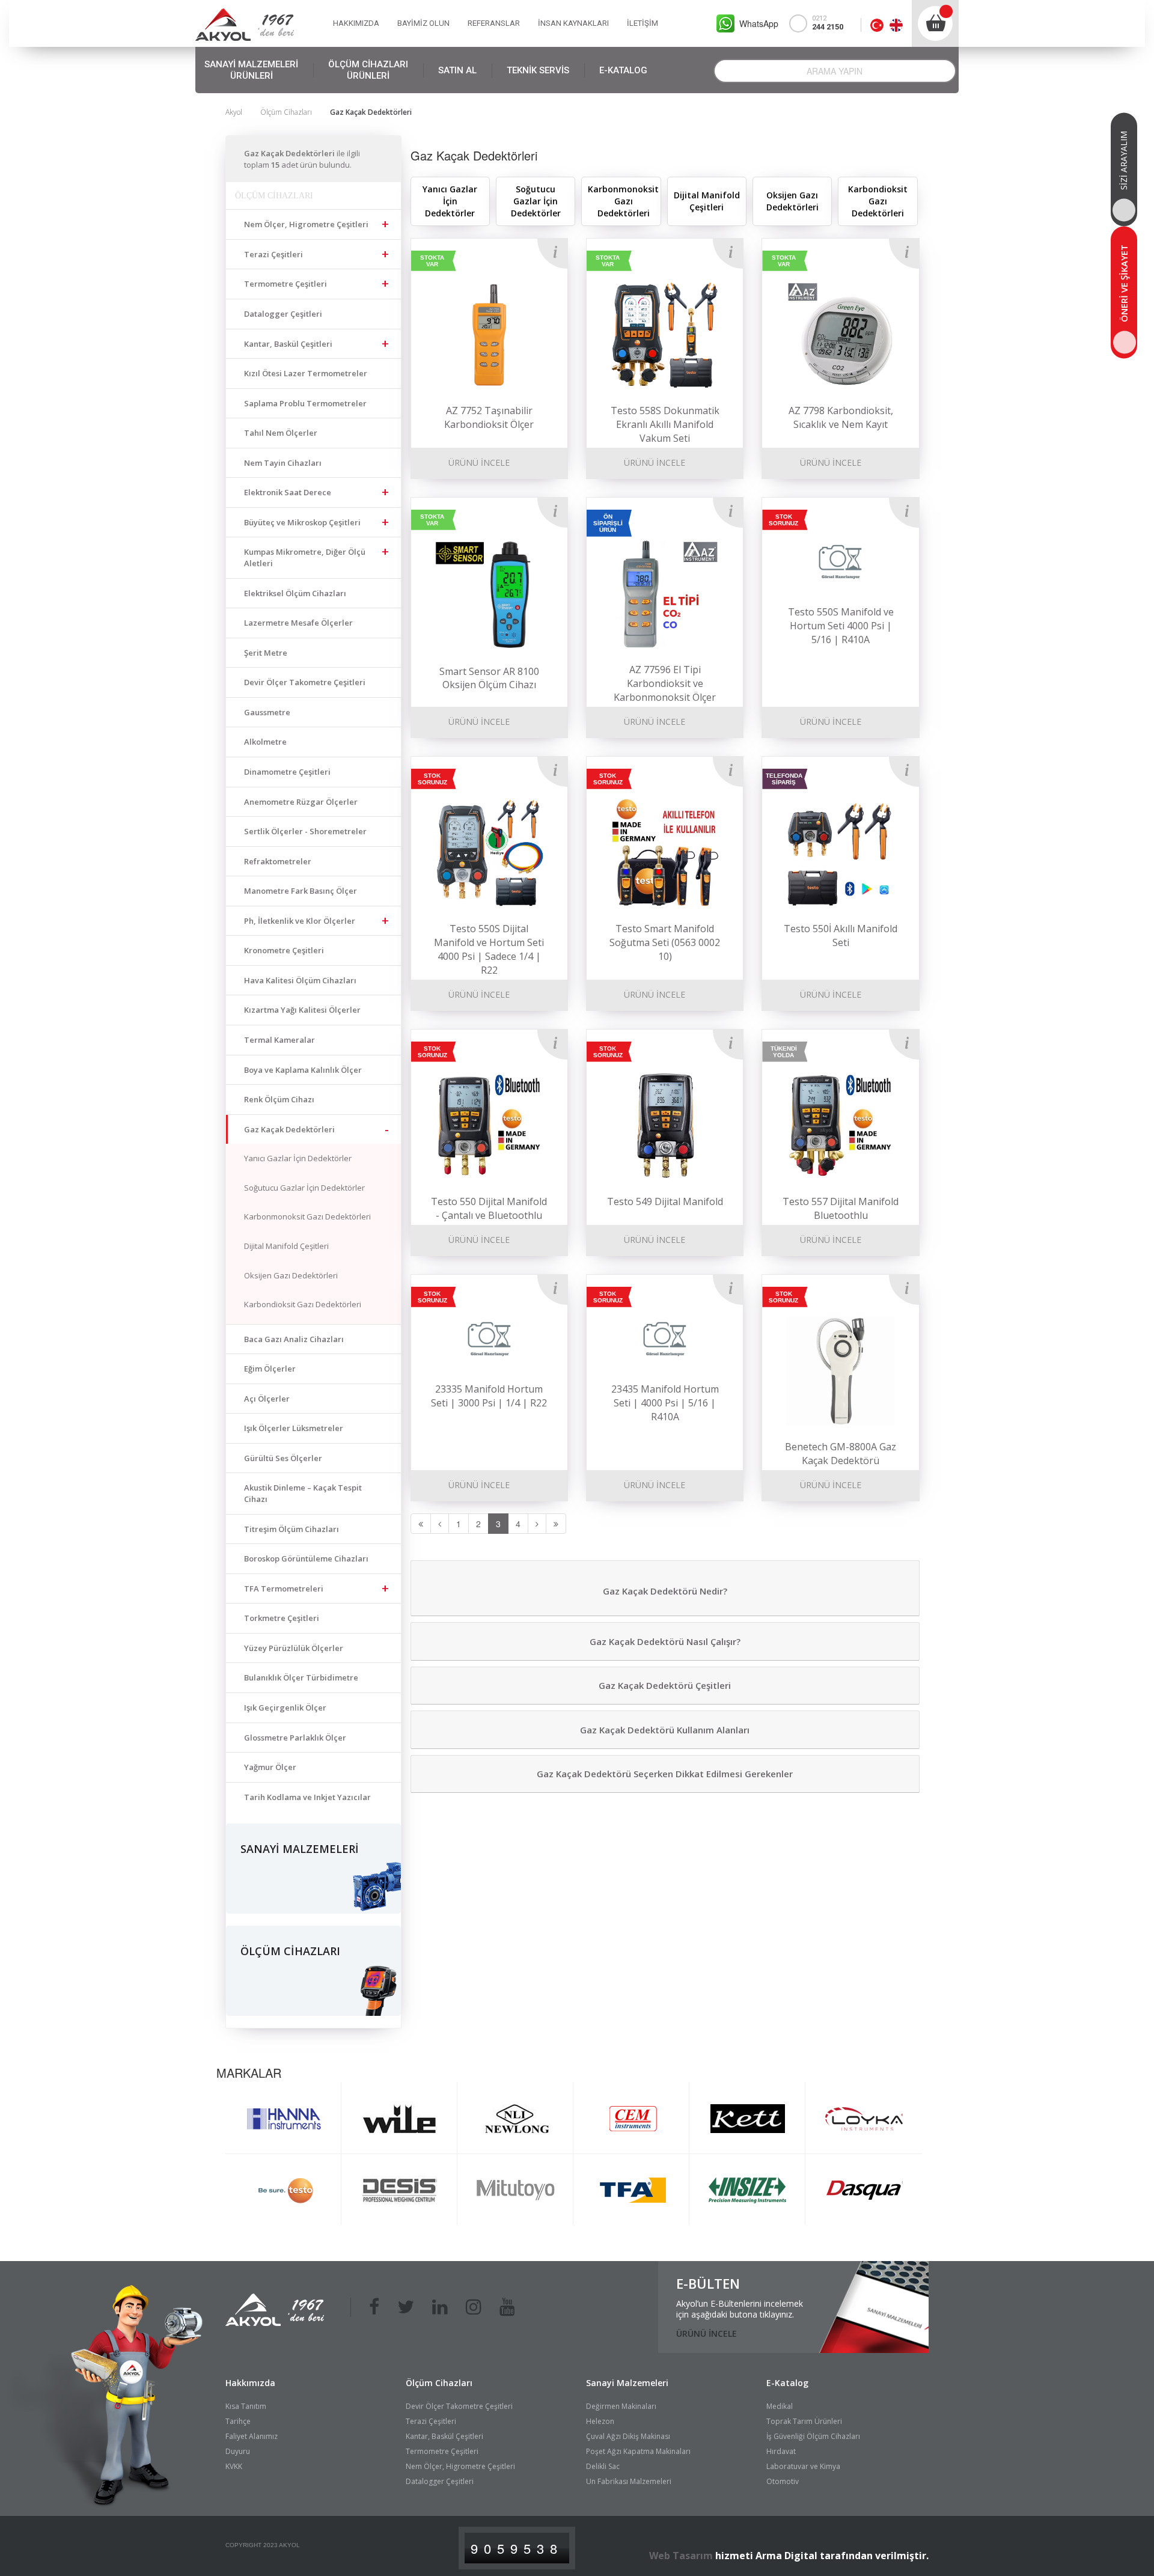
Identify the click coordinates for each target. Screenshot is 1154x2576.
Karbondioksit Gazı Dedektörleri (303, 1304)
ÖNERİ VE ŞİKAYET (1124, 283)
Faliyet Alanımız (252, 2436)
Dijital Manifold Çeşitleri (286, 1246)
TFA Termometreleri (284, 1589)
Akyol (234, 112)
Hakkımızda (250, 2383)
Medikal (780, 2406)
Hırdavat (781, 2451)
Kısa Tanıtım (246, 2406)
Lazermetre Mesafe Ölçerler (298, 623)
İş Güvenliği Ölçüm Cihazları (813, 2436)
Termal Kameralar (279, 1040)
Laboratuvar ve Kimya (803, 2466)
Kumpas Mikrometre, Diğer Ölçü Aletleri (305, 557)
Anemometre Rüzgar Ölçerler (301, 802)
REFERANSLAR (494, 23)
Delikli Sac (603, 2466)
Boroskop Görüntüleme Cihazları (306, 1558)
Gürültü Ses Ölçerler (283, 1458)
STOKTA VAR (432, 261)
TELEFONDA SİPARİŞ (784, 779)
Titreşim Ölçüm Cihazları (292, 1529)
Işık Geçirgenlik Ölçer (285, 1708)
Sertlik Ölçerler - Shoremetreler (305, 831)
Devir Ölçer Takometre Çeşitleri (305, 682)
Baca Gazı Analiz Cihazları (294, 1339)
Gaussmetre (267, 712)
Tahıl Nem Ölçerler (281, 433)
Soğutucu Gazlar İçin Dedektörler (304, 1188)
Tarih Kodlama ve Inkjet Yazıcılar (307, 1797)
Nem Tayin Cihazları (283, 463)
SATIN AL (457, 70)
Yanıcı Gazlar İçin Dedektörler (298, 1158)
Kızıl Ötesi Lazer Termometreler (306, 373)
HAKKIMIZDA (356, 23)
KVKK (234, 2466)
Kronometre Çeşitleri (284, 950)
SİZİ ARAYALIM (1124, 160)
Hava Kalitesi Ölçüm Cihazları (300, 980)
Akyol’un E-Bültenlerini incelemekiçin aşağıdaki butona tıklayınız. (740, 2309)
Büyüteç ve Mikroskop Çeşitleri (302, 522)
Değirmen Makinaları (621, 2406)
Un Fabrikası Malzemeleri (629, 2481)
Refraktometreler (278, 861)
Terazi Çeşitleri (273, 254)
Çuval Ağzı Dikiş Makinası (628, 2436)
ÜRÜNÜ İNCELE (479, 462)
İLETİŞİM (643, 23)
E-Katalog (787, 2383)
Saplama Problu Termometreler (305, 403)
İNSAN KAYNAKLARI (573, 23)
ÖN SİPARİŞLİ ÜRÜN (608, 523)
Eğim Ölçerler (270, 1369)
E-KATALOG (623, 70)
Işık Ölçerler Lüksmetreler (294, 1428)
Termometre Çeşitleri (285, 284)
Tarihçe (238, 2421)
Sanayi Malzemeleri (627, 2383)
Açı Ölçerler (267, 1399)
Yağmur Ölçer (270, 1767)
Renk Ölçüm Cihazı (279, 1099)
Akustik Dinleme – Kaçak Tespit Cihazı (303, 1493)
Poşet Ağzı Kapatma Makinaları (638, 2451)
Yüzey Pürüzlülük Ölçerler (294, 1648)
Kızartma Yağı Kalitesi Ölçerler (302, 1010)
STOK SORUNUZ (783, 520)
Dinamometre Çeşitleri (287, 772)
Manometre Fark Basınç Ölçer (301, 891)
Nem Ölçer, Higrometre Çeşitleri (306, 224)
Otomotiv (783, 2481)
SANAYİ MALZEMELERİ (251, 70)
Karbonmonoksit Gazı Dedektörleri (307, 1216)
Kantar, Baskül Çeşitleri (288, 344)
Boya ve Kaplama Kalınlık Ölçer (303, 1070)
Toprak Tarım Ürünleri (804, 2421)
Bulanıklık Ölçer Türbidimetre (301, 1677)
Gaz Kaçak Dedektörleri (289, 1129)
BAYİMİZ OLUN (423, 23)
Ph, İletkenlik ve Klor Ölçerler (300, 921)
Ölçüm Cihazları (286, 112)
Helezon (600, 2421)
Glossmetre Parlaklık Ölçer (295, 1738)
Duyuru (238, 2451)
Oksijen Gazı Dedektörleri (291, 1275)
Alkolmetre (265, 742)
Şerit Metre (266, 653)
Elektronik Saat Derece (288, 492)
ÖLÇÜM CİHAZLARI (368, 70)
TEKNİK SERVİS (538, 70)
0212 (828, 23)
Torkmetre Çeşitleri (282, 1618)
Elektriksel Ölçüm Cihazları (295, 593)
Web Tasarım (681, 2556)
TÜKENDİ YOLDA (784, 1052)
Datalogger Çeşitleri (283, 314)
